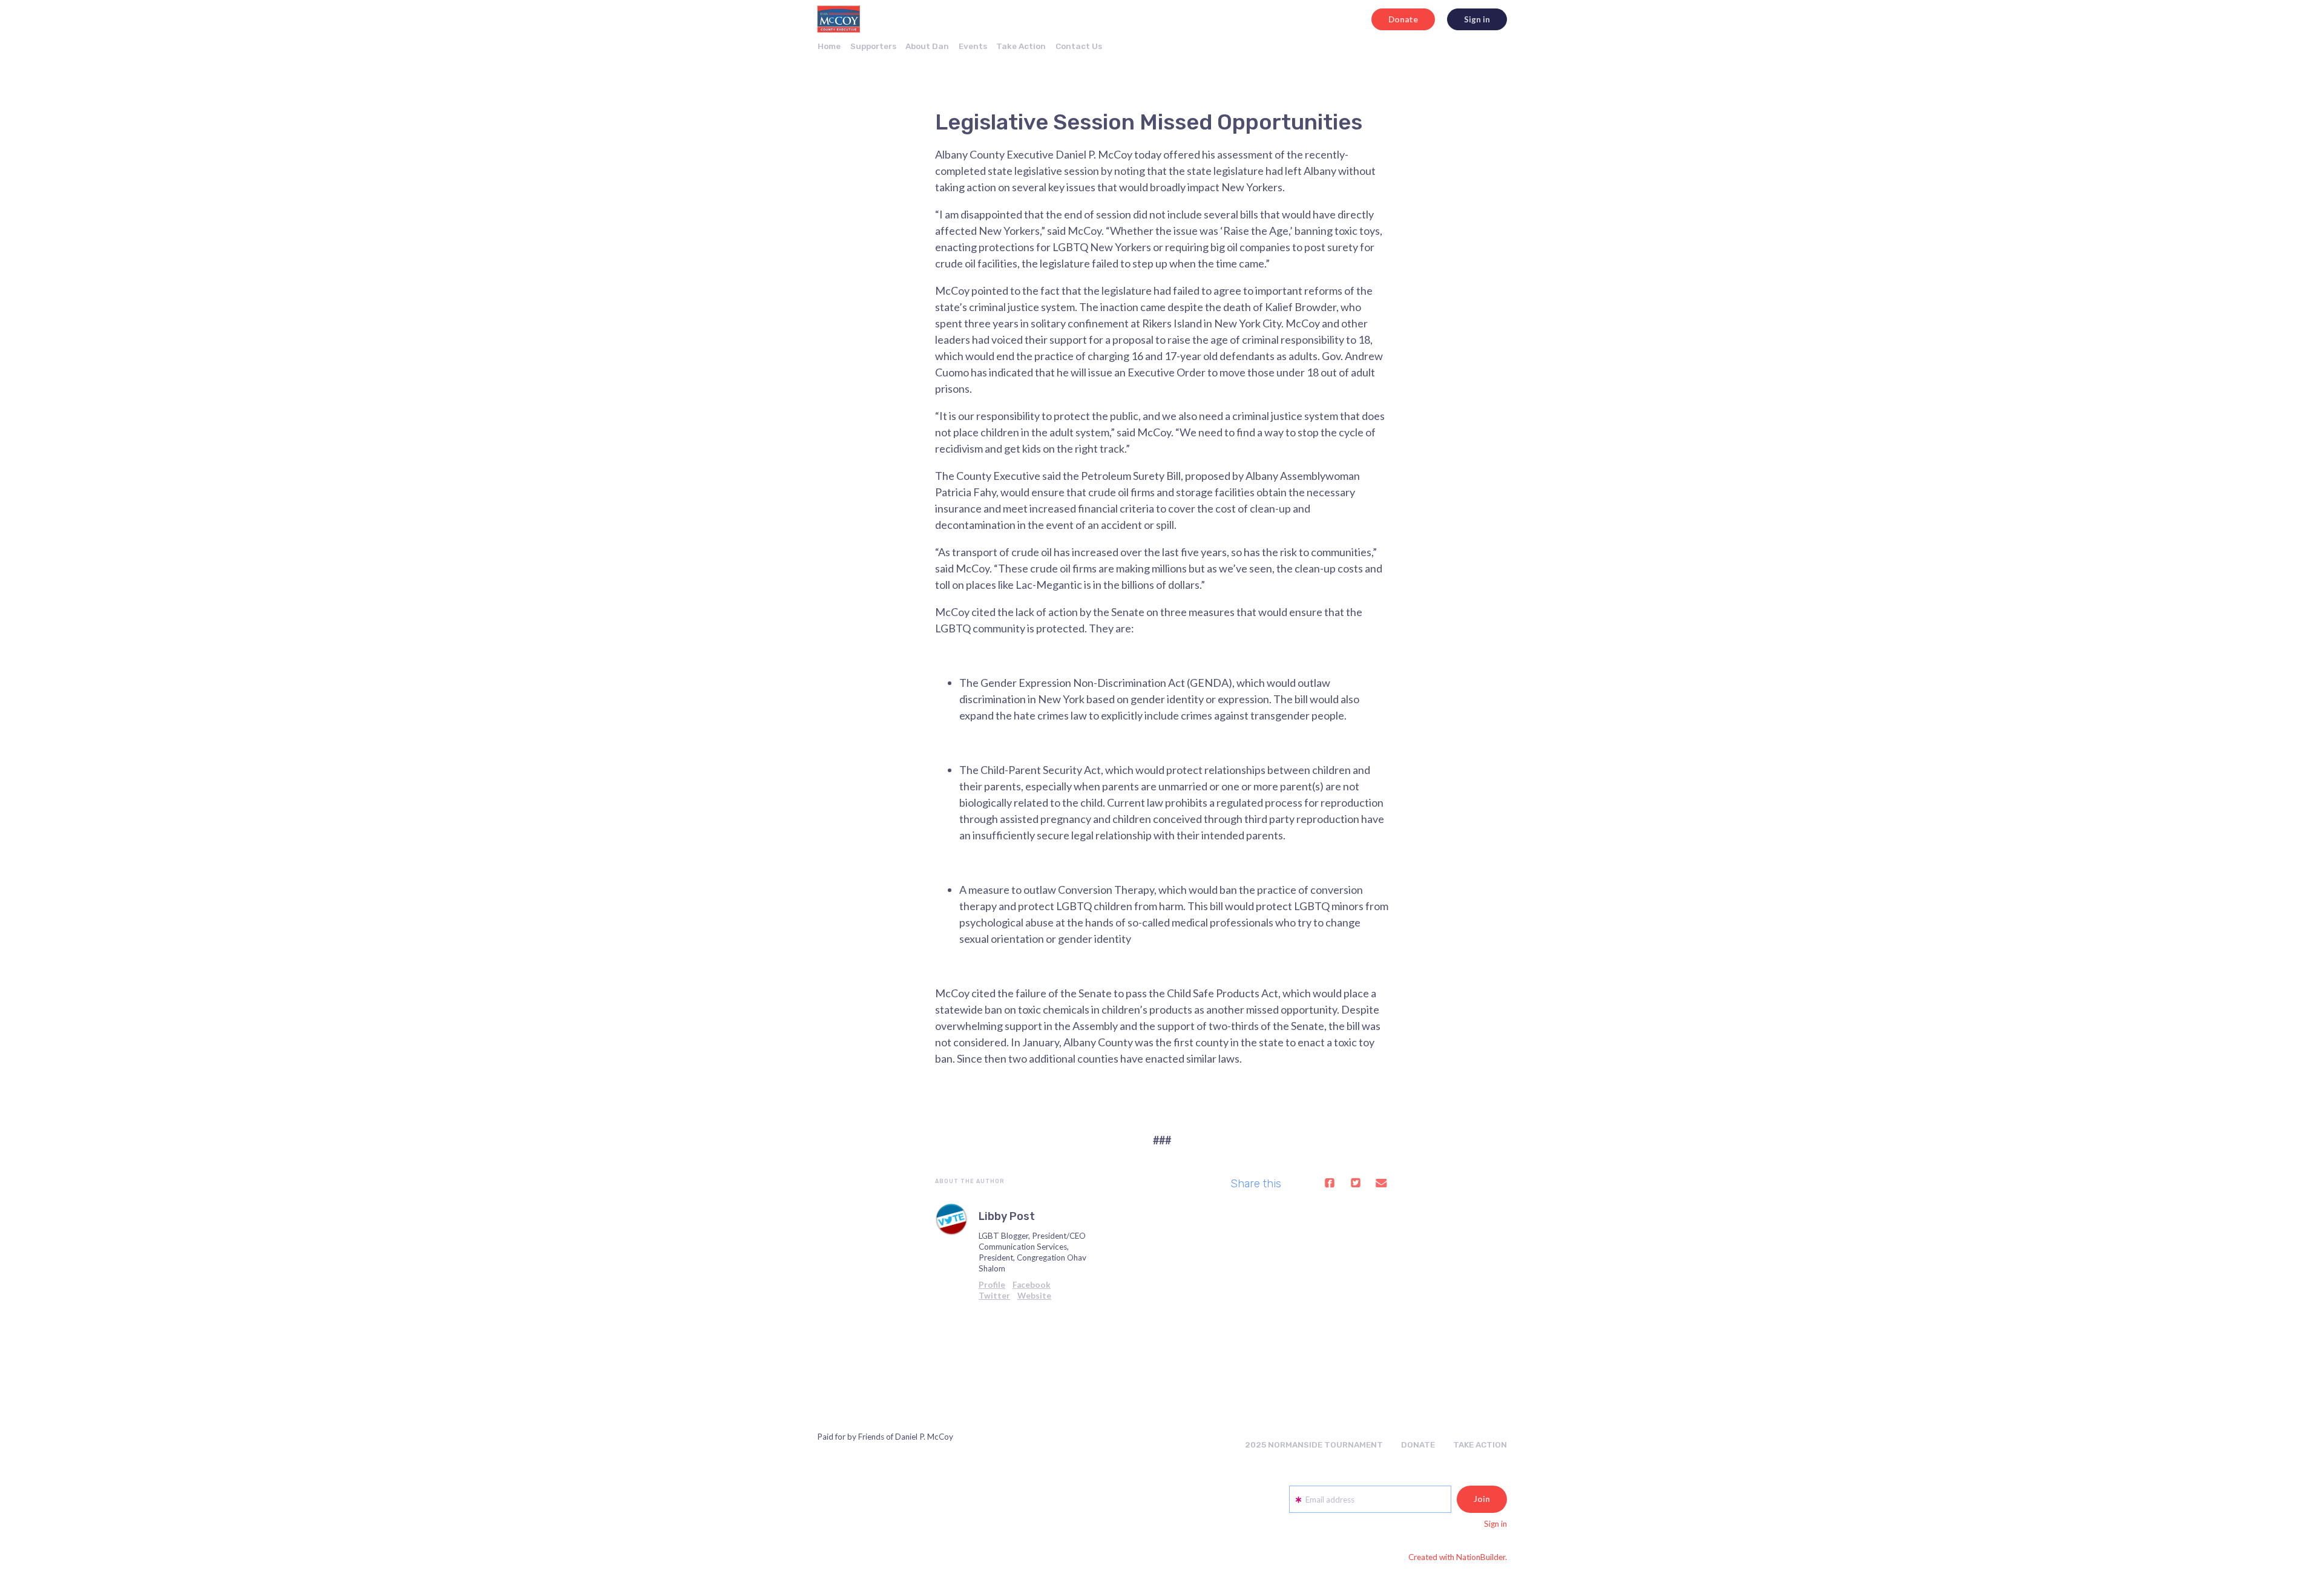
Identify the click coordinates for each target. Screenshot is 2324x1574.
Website (1034, 1296)
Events (973, 46)
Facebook (1032, 1285)
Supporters (873, 46)
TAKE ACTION (1480, 1444)
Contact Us (1079, 46)
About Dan (927, 46)
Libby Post (1007, 1216)
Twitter (994, 1296)
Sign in (1477, 19)
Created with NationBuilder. (1458, 1557)
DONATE (1418, 1444)
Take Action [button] (1021, 46)
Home (829, 46)
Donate (1403, 19)
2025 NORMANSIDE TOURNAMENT (1314, 1444)
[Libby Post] (951, 1219)
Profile (992, 1285)
